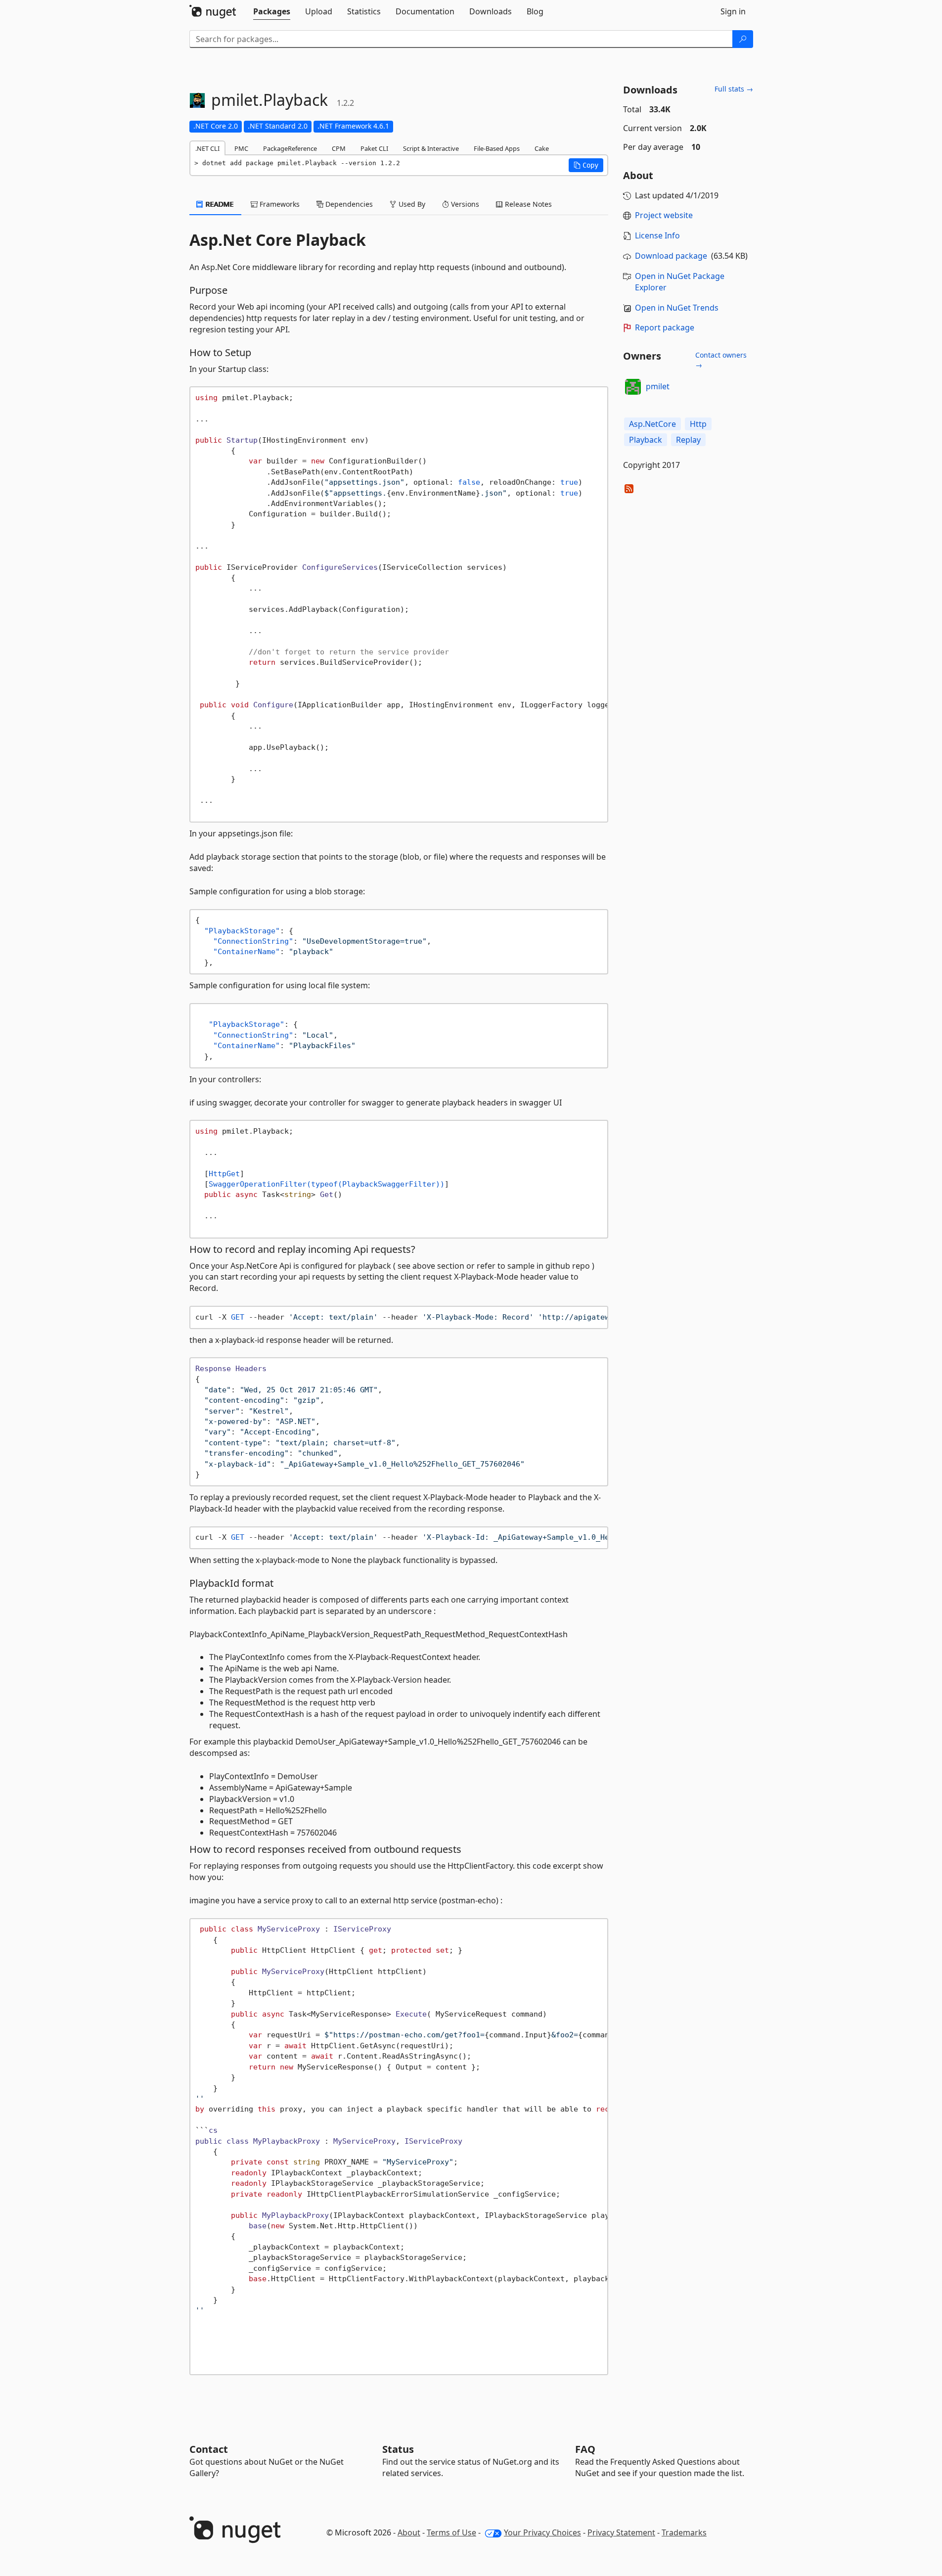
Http (698, 424)
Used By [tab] (411, 204)
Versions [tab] (464, 204)
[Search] (743, 39)
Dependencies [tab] (348, 204)
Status (398, 2449)
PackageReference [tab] (290, 148)
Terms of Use (451, 2532)
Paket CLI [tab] (374, 148)
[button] (586, 165)
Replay (688, 440)
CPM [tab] (339, 148)
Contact (209, 2449)
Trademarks (684, 2532)
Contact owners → (721, 360)
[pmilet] (633, 387)
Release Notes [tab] (527, 204)
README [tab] (219, 204)
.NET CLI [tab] (207, 148)
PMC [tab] (241, 148)
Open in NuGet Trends (677, 308)
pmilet (658, 386)
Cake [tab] (542, 148)
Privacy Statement (621, 2532)
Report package (665, 327)
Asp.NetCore (652, 424)
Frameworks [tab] (279, 204)
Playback (646, 440)
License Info (657, 235)
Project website (664, 215)
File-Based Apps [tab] (497, 148)
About (409, 2532)
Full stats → (734, 89)
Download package (671, 256)
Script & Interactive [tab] (431, 148)
